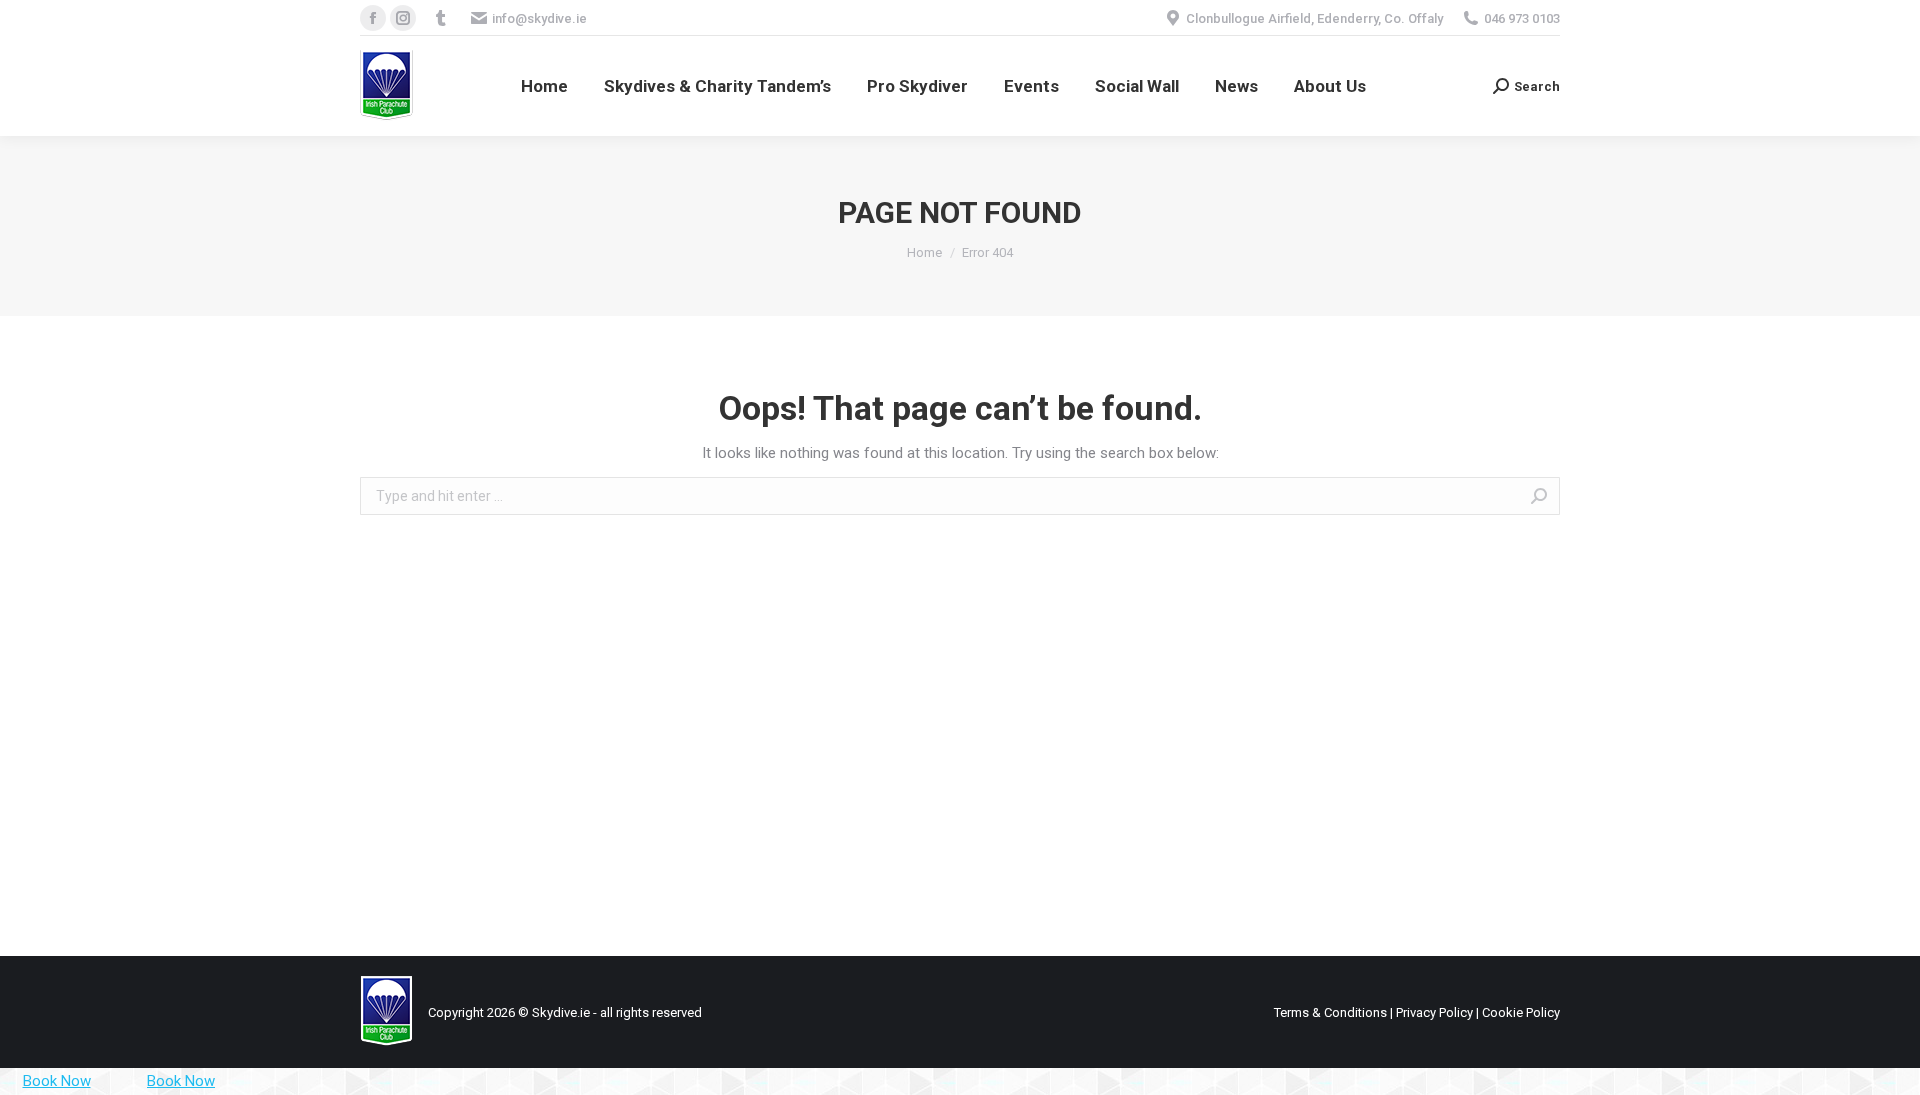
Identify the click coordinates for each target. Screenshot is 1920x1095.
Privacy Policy (1434, 1012)
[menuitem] (544, 86)
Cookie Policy (1521, 1012)
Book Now (57, 1081)
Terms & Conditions (1330, 1012)
